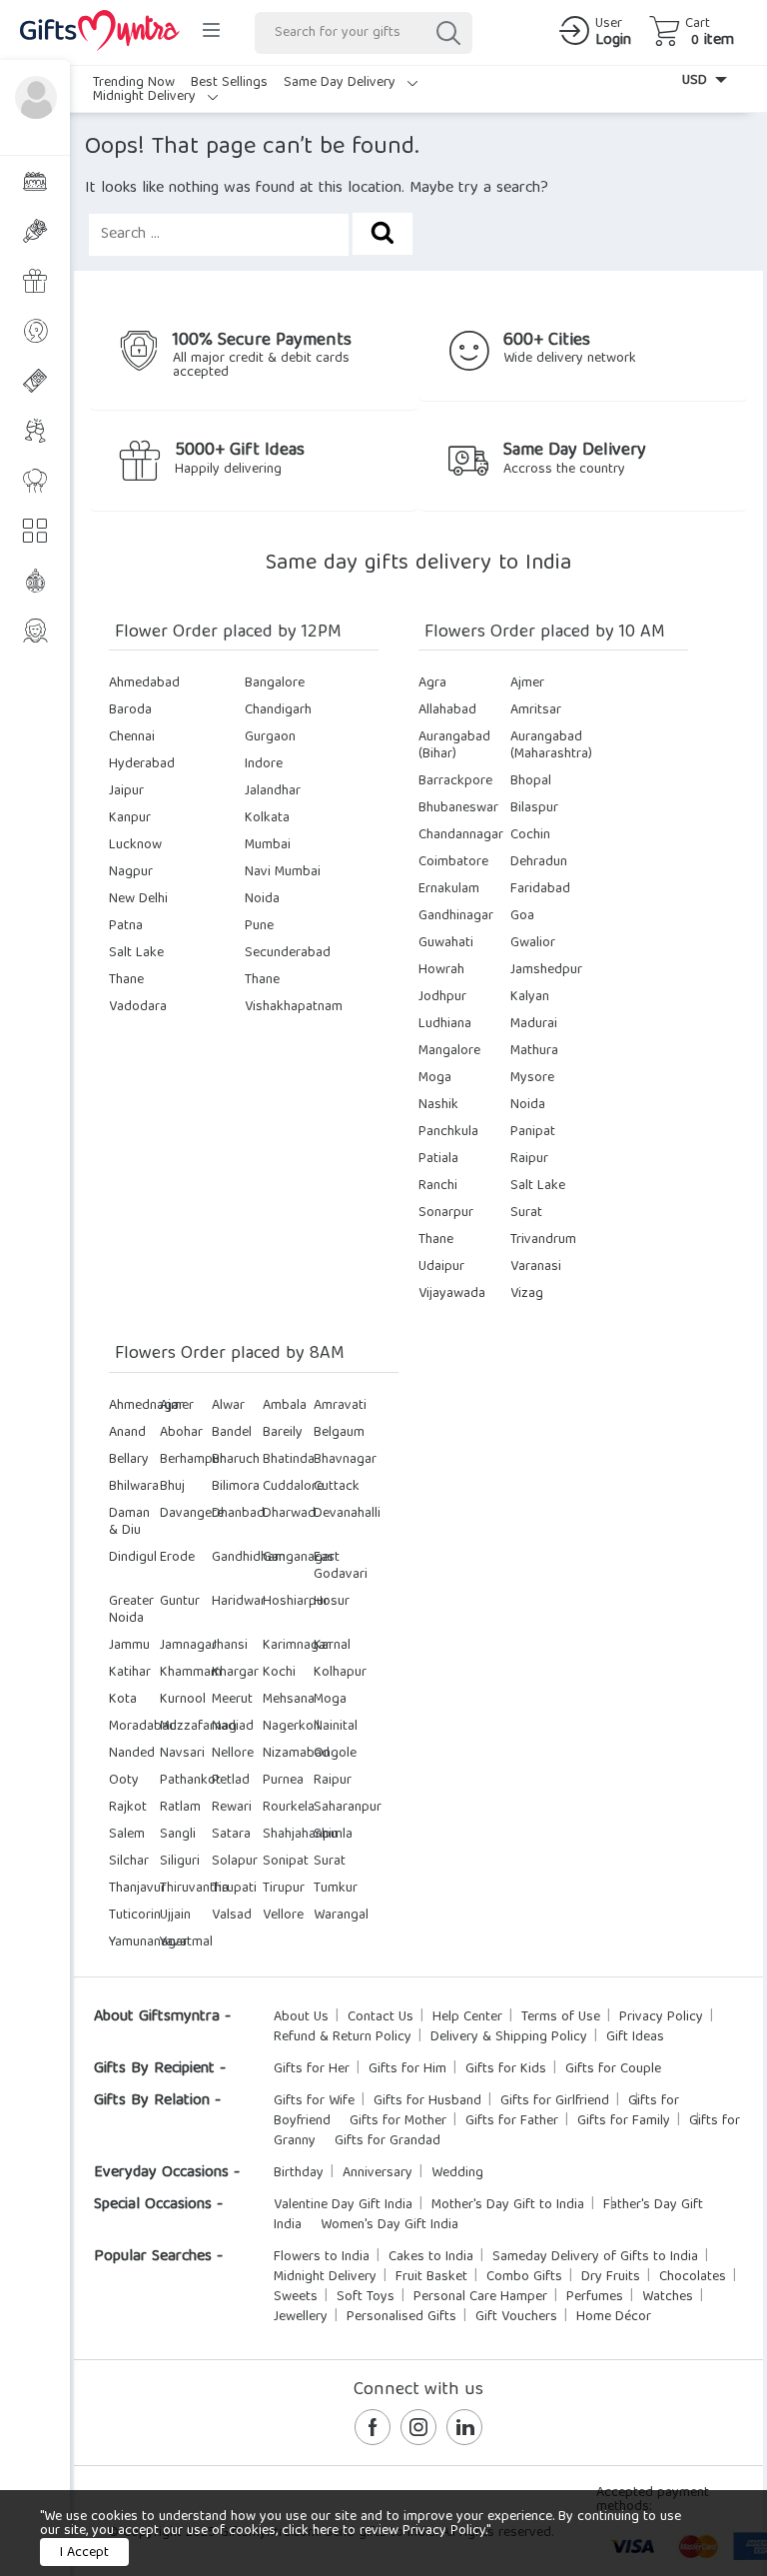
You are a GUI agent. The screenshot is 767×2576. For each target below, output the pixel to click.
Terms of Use (561, 2017)
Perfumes (595, 2297)
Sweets (296, 2297)
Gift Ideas (635, 2037)
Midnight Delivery (146, 97)
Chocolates (693, 2277)
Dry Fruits (611, 2277)
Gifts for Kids (506, 2069)
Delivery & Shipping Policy (509, 2037)
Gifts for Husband (427, 2101)
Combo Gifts (524, 2277)
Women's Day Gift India (389, 2225)
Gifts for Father (512, 2121)
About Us (301, 2017)
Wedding (457, 2173)
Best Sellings (229, 83)
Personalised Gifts (401, 2317)
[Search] (447, 33)
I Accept (84, 2553)
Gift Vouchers (516, 2317)
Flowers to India (322, 2257)
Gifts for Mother (398, 2121)
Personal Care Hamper (480, 2297)
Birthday (299, 2173)
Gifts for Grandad (387, 2141)
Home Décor (614, 2317)
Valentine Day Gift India (343, 2205)
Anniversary (378, 2173)
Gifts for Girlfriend (555, 2101)
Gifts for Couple (613, 2069)
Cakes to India (431, 2257)
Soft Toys (366, 2297)
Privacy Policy (661, 2017)
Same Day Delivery (342, 83)
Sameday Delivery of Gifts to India (595, 2257)
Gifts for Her (312, 2069)
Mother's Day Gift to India (508, 2205)
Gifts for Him (407, 2069)
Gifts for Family (624, 2121)
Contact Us (381, 2017)
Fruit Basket (431, 2277)
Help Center (467, 2017)
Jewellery (301, 2317)
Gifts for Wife (314, 2101)
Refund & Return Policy (343, 2037)
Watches (668, 2297)
